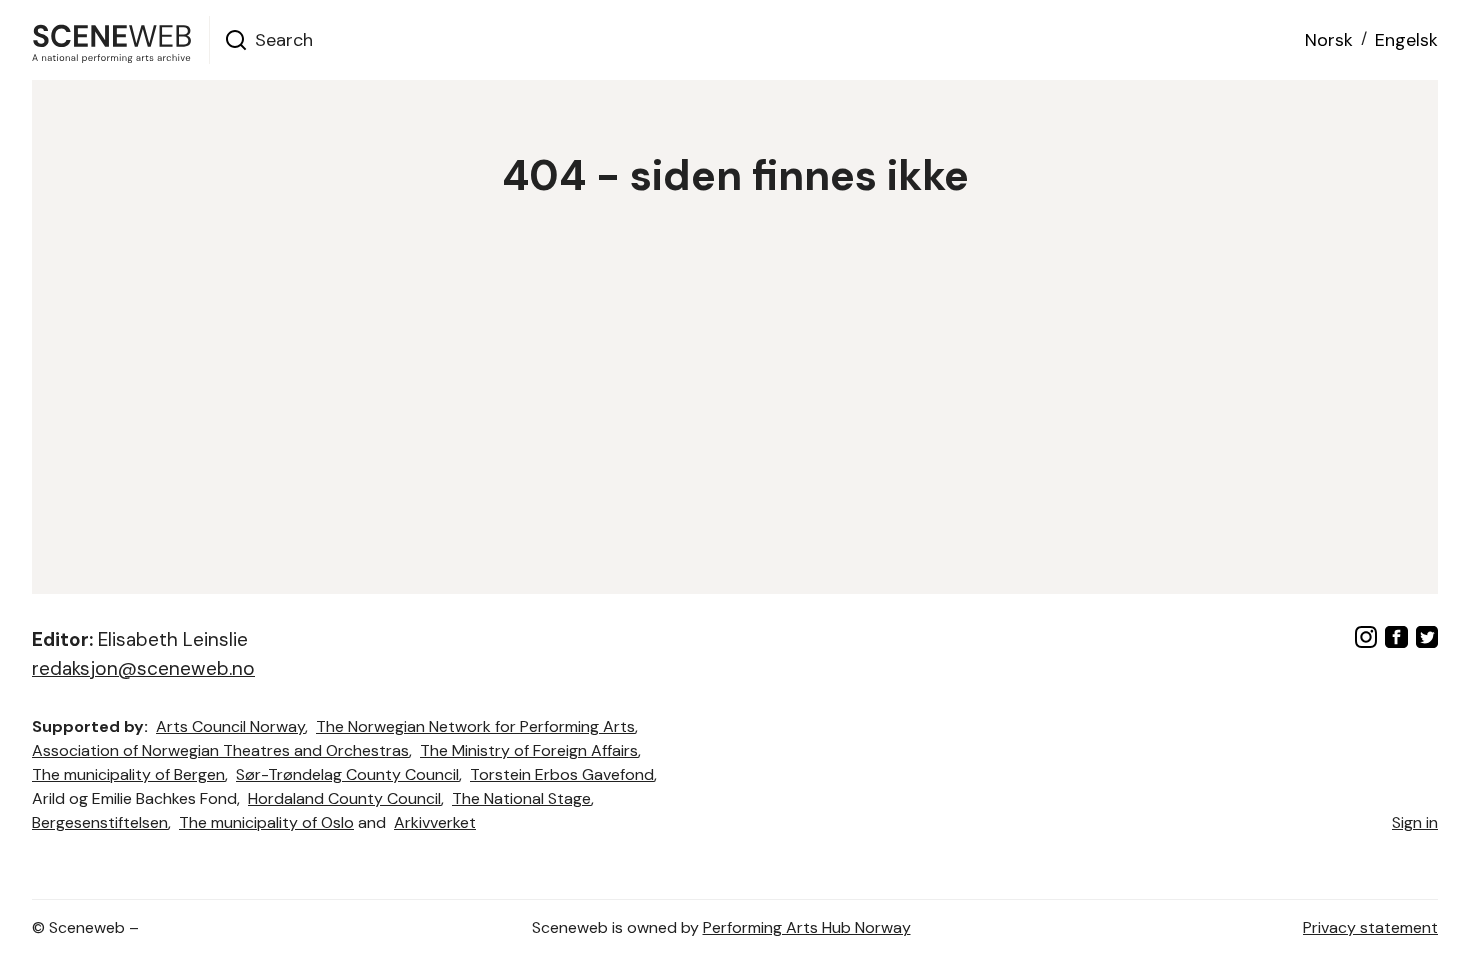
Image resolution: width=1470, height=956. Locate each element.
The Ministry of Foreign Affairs (529, 750)
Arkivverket (435, 822)
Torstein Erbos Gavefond (562, 774)
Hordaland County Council (344, 798)
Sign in (1415, 822)
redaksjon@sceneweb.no (143, 668)
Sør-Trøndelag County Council (347, 774)
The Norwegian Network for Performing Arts (475, 726)
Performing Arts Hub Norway (807, 927)
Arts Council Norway (230, 726)
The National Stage (521, 798)
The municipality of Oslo (266, 822)
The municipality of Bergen (128, 774)
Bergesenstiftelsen (100, 822)
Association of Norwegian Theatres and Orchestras (220, 750)
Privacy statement (1370, 927)
